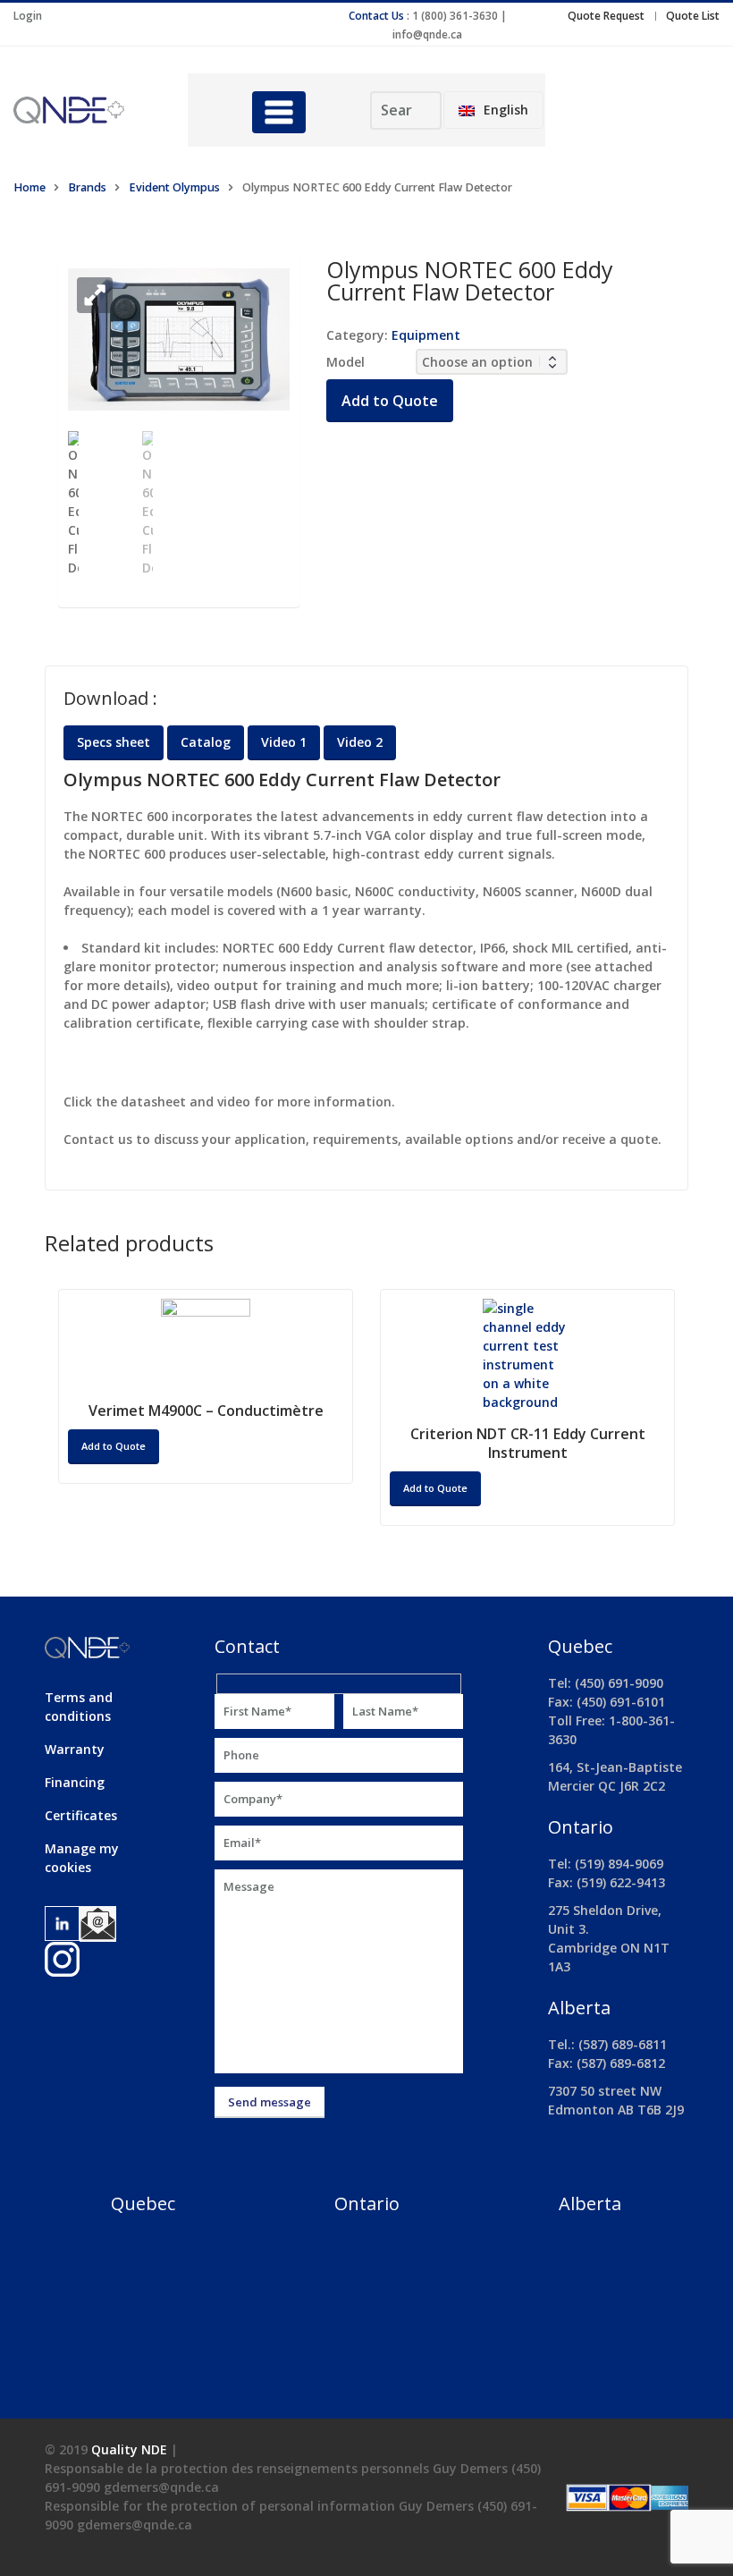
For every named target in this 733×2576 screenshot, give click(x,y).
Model (345, 362)
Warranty (75, 1749)
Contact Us (376, 16)
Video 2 (360, 742)
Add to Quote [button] (435, 1488)
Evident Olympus (174, 187)
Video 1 (284, 742)
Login (28, 16)
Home (29, 187)
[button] (95, 295)
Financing (75, 1782)
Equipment (426, 335)
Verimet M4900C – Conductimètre (206, 1411)
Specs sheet (114, 742)
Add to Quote (390, 401)
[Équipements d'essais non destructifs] (87, 110)
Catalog (206, 742)
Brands (87, 187)
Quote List (693, 16)
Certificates (81, 1815)
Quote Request (606, 16)
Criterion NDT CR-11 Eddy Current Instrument (528, 1443)
